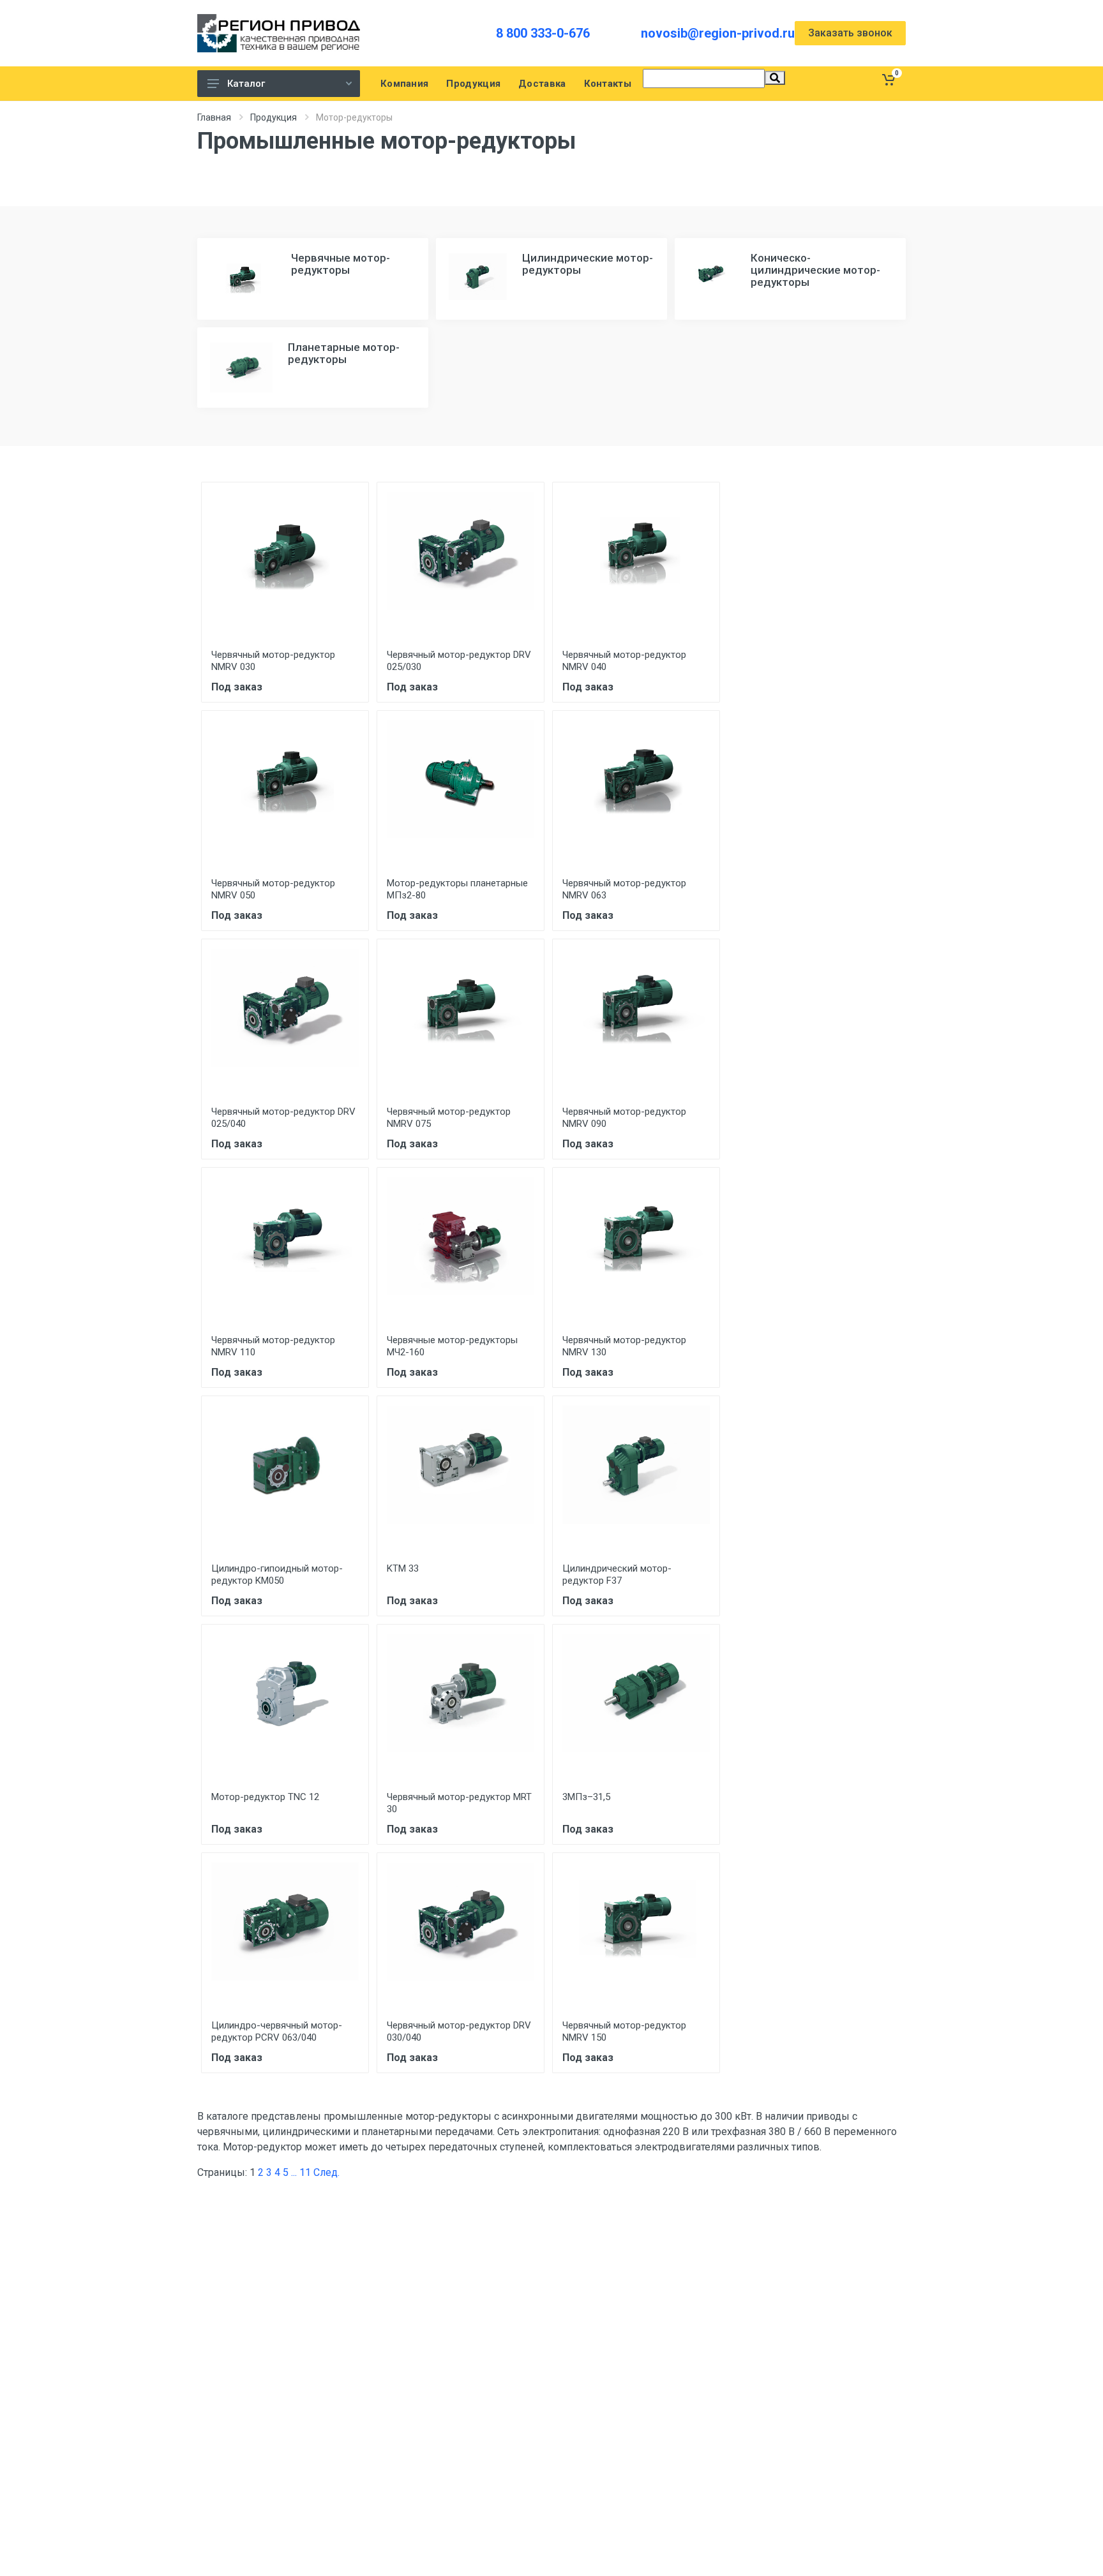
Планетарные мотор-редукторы (344, 353)
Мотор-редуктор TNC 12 (265, 1797)
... (294, 2172)
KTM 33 (403, 1568)
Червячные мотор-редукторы (341, 264)
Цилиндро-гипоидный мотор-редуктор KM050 (277, 1575)
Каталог (246, 84)
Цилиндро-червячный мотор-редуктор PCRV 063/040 (277, 2031)
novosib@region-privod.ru (718, 33)
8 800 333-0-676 (543, 33)
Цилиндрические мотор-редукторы (588, 264)
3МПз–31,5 (586, 1797)
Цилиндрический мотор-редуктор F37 (617, 1575)
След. (326, 2172)
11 (305, 2172)
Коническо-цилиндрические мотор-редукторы (815, 270)
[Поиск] (775, 78)
